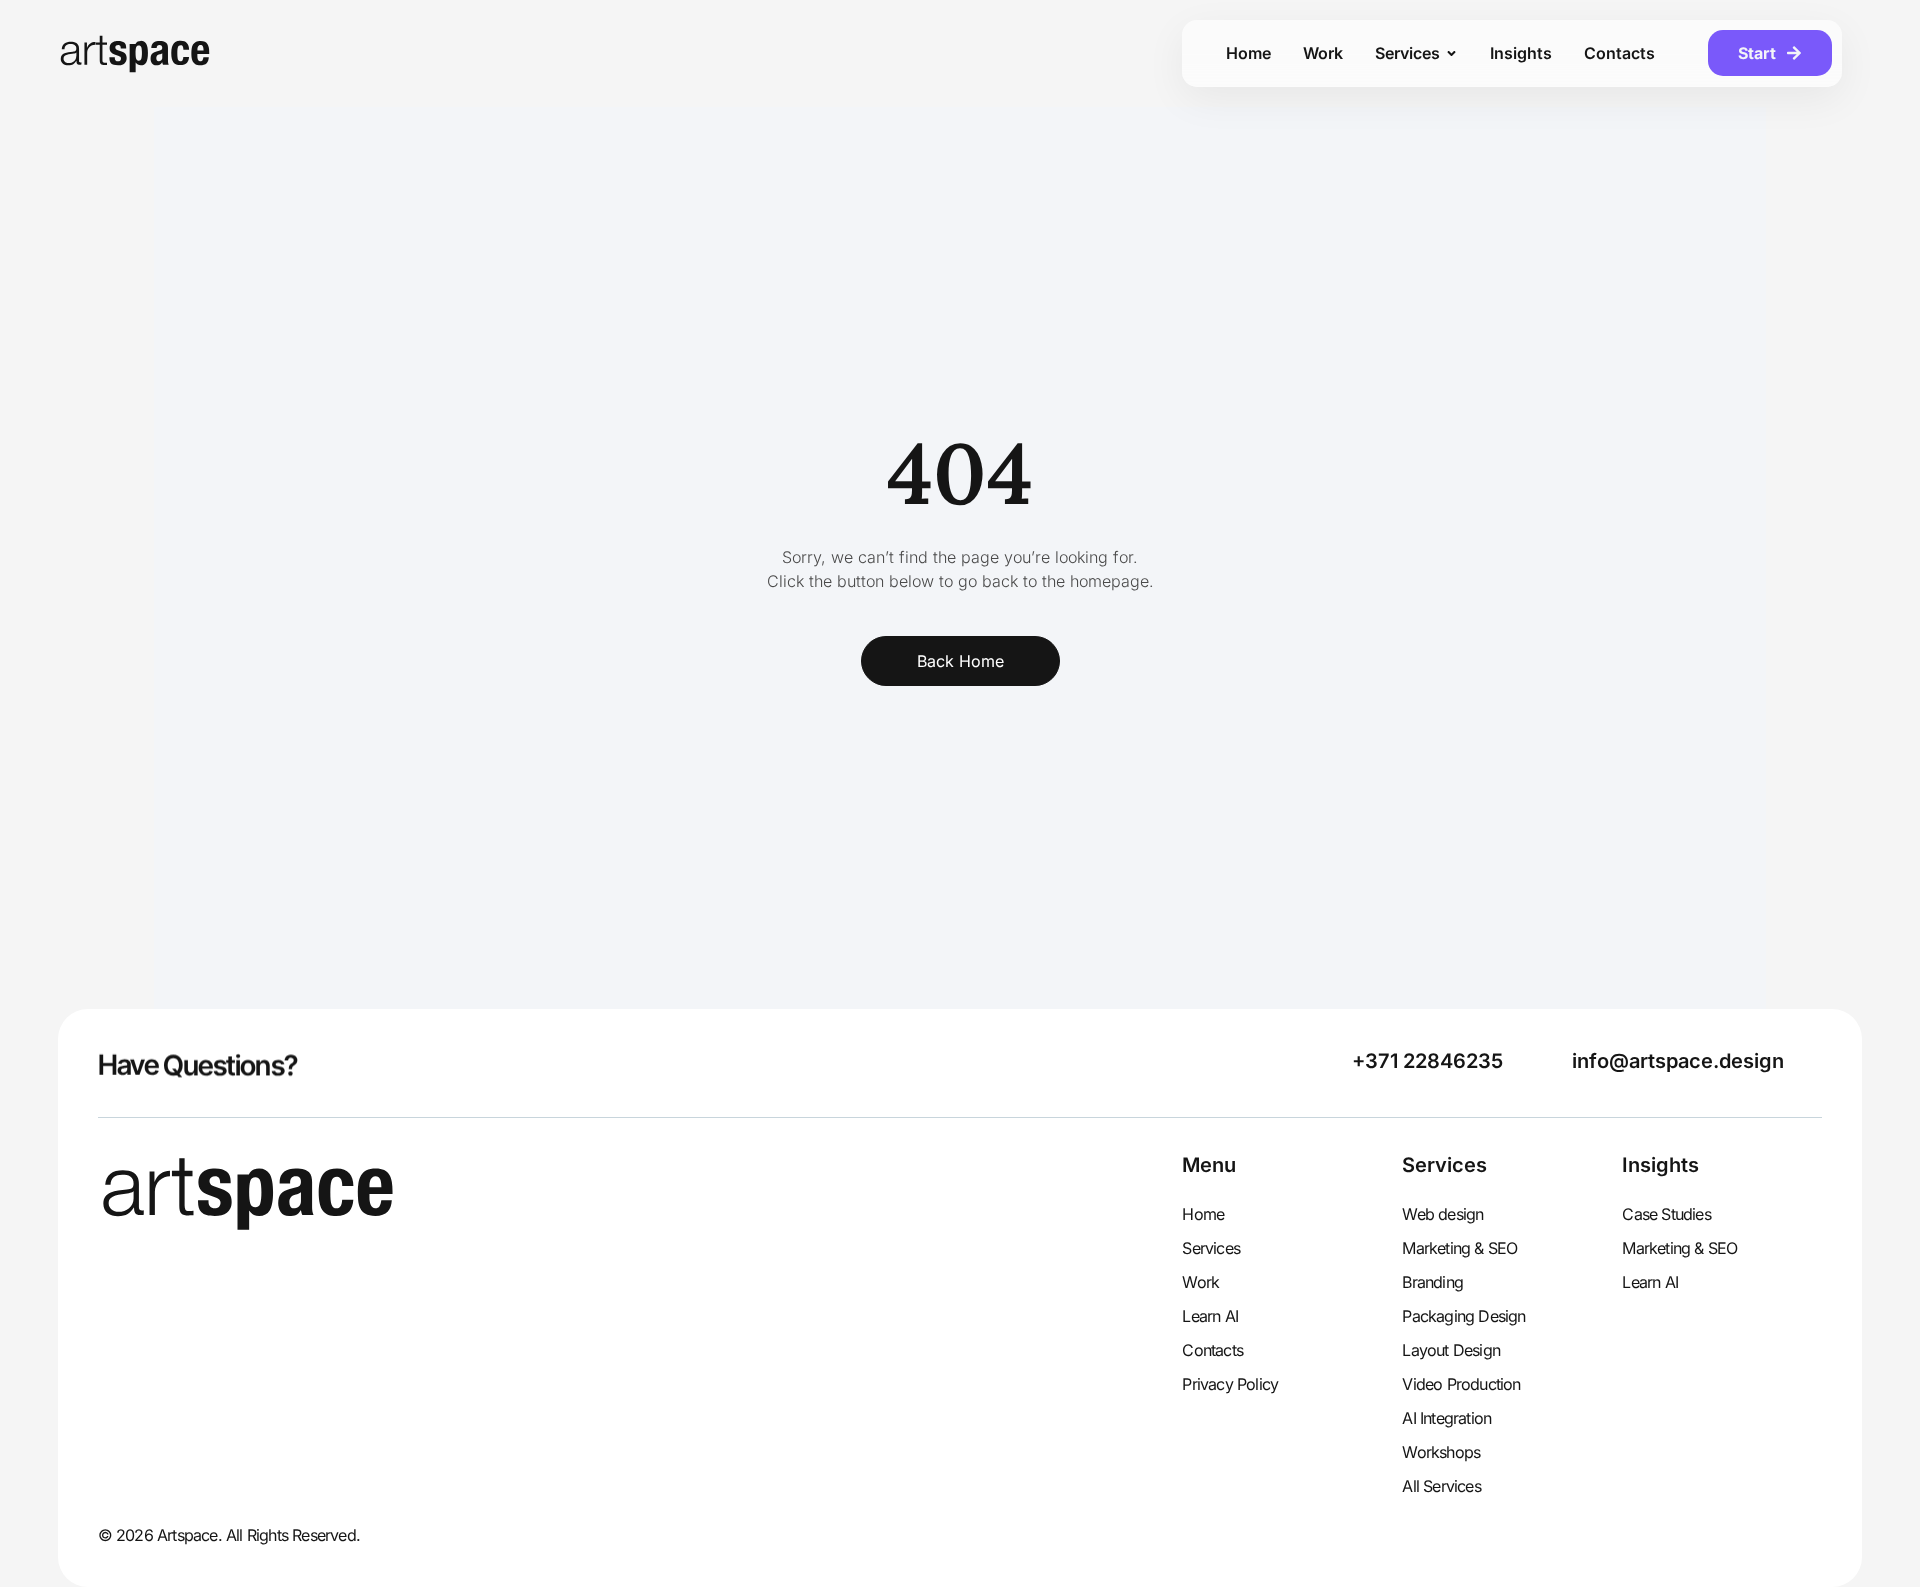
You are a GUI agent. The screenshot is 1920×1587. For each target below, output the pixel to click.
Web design (1442, 1214)
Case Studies (1666, 1214)
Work (1200, 1282)
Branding (1432, 1282)
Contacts (1212, 1350)
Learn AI (1210, 1316)
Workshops (1441, 1452)
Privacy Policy (1230, 1384)
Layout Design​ (1451, 1350)
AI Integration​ (1446, 1418)
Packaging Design (1463, 1316)
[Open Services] (1451, 53)
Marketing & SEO (1459, 1248)
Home (1203, 1214)
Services (1211, 1248)
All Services (1441, 1486)
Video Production (1461, 1384)
